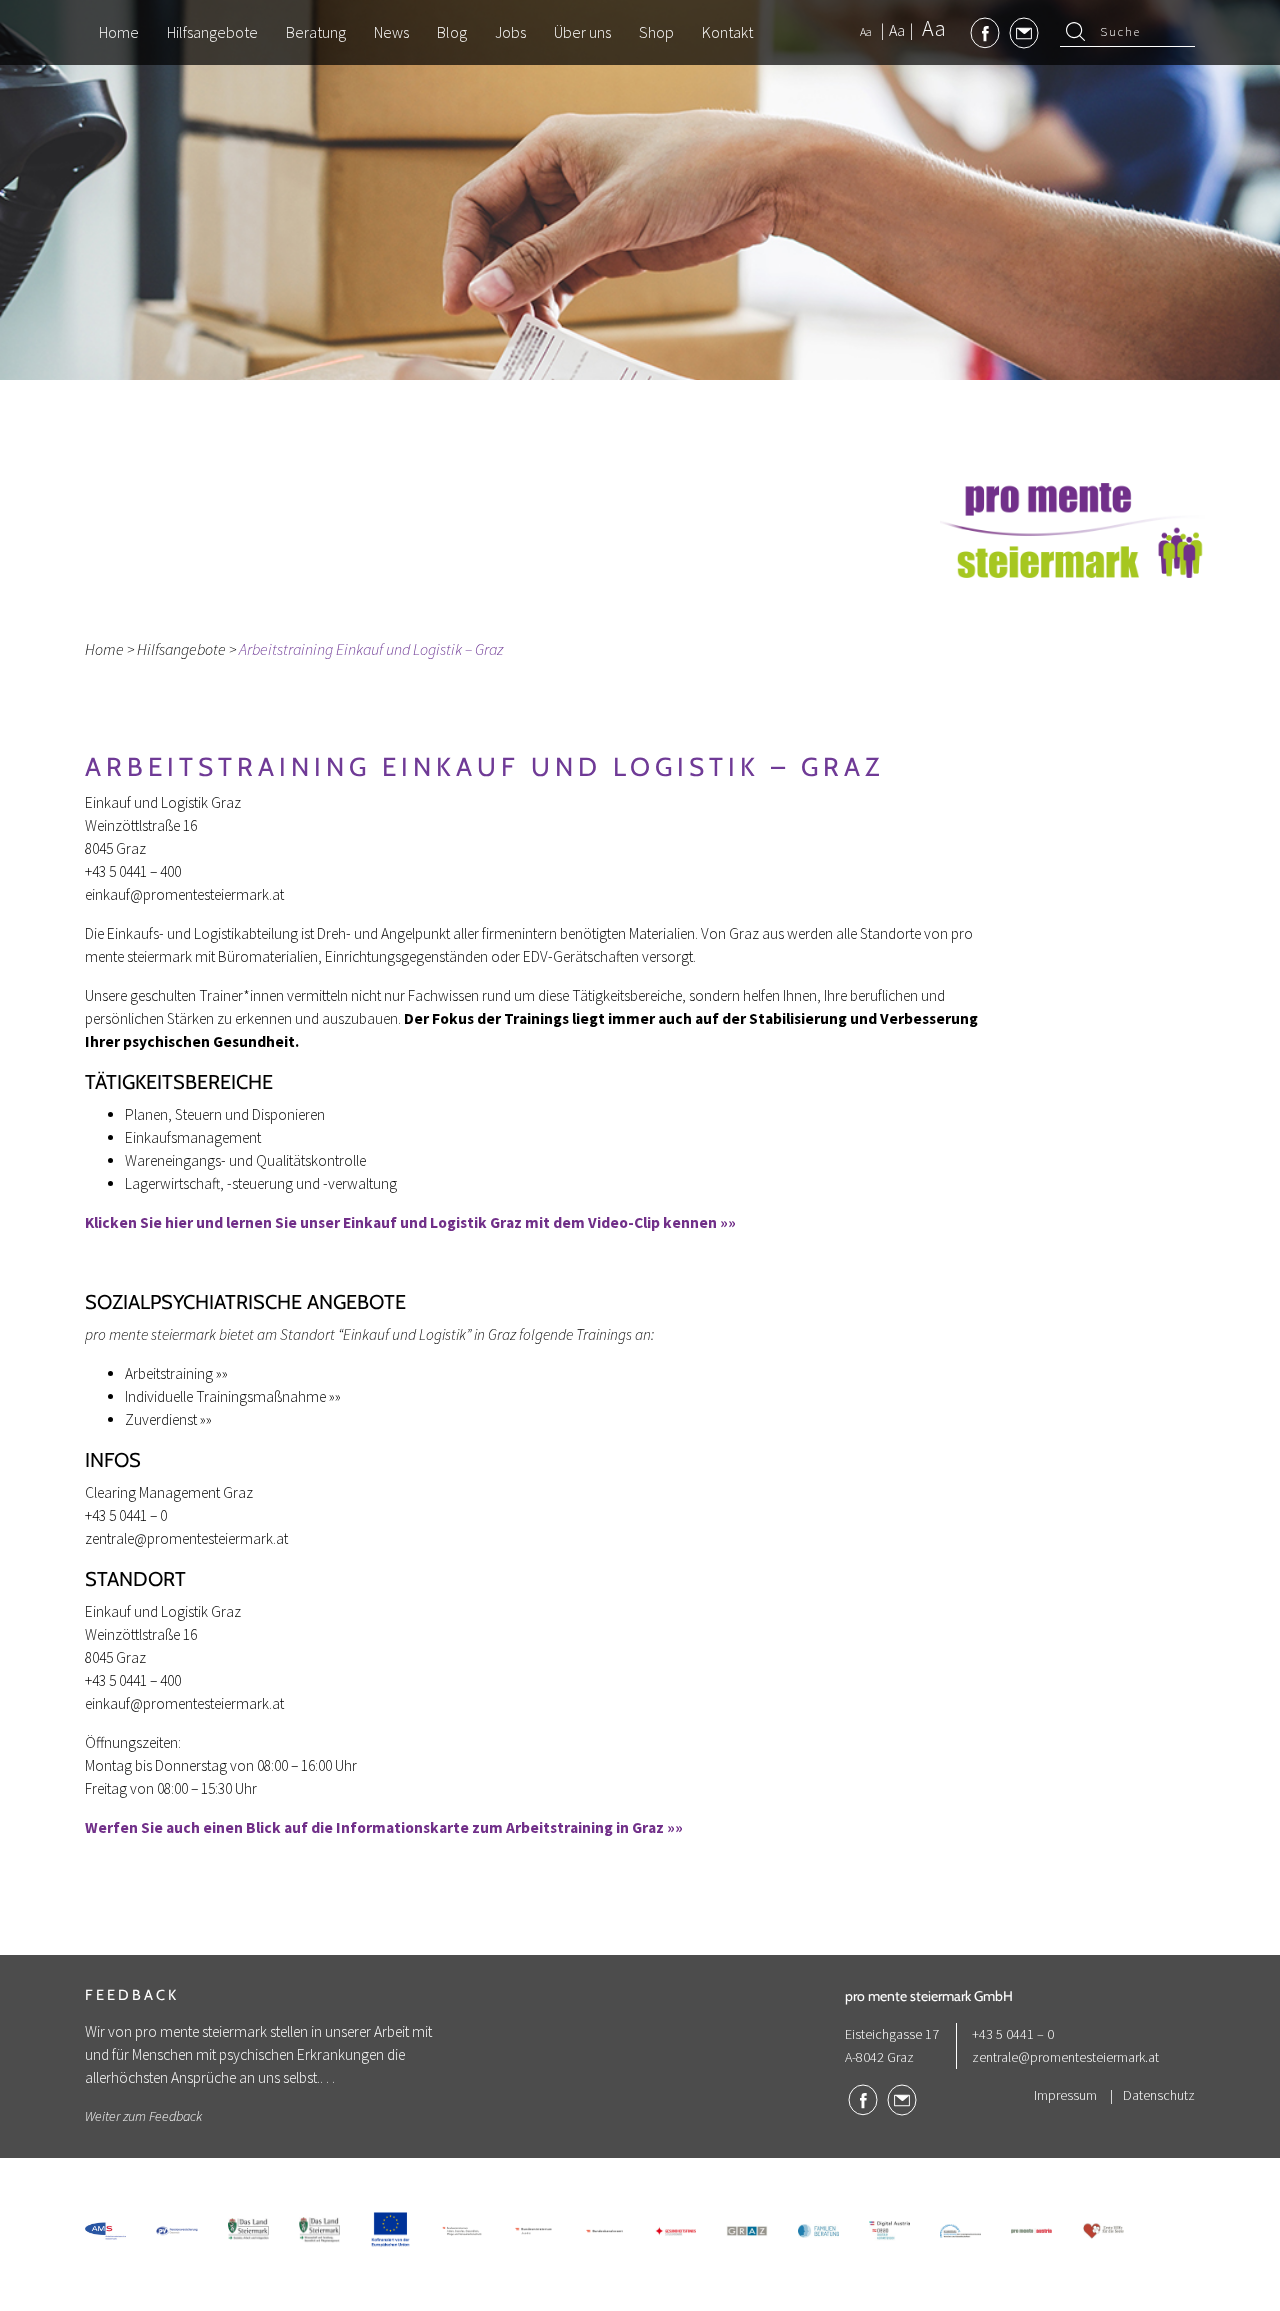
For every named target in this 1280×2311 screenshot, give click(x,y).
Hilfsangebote (181, 649)
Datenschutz (1159, 2095)
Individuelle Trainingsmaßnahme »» (233, 1396)
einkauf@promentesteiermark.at (184, 894)
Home (104, 649)
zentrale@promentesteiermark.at (186, 1538)
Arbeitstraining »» (176, 1373)
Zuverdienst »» (168, 1419)
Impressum (1065, 2095)
